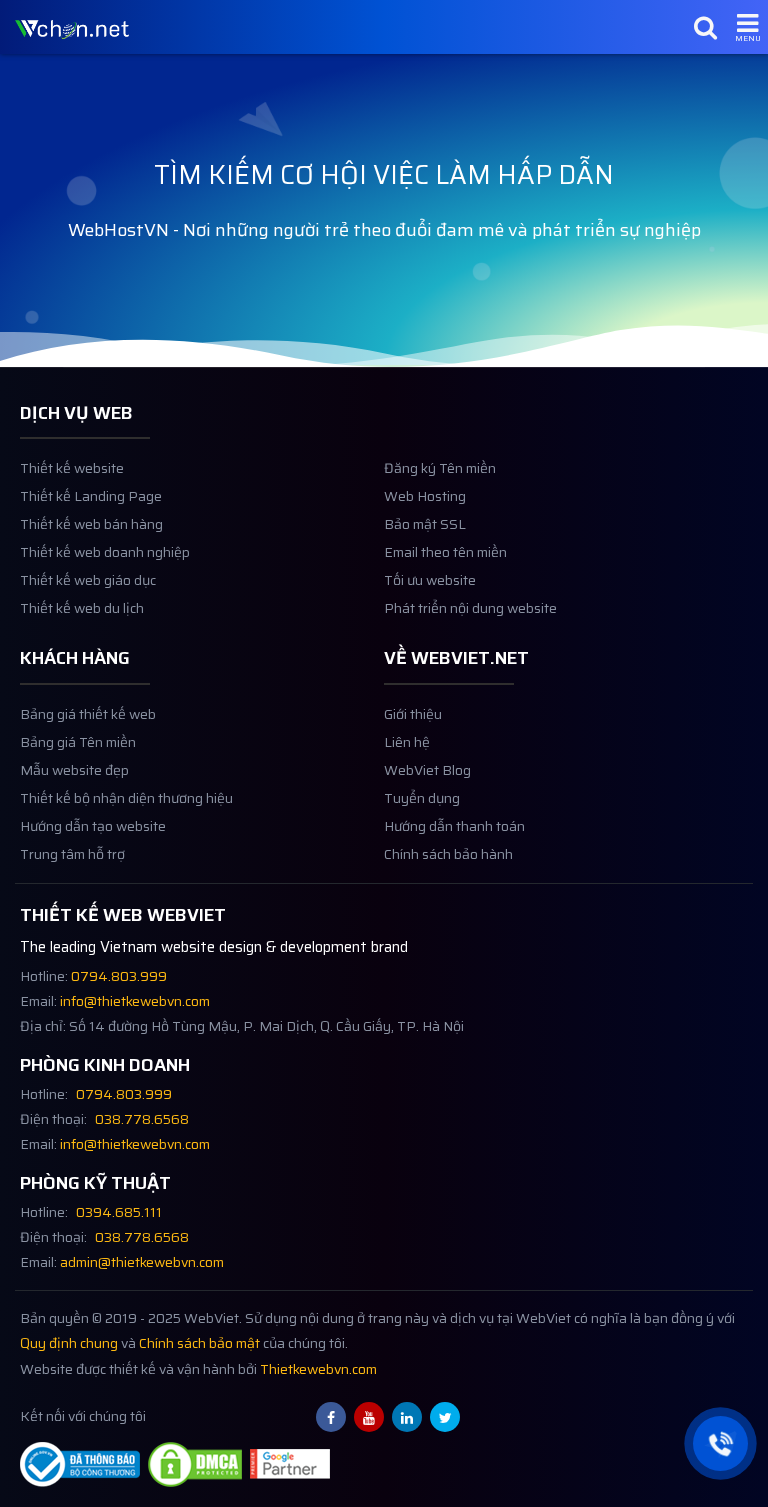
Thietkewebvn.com (318, 1369)
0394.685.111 (119, 1212)
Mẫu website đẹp (74, 770)
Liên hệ (407, 742)
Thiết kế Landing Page (91, 496)
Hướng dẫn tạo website (93, 826)
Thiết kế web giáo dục (88, 580)
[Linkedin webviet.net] (407, 1417)
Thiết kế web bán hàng (91, 524)
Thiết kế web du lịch (82, 608)
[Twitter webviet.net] (445, 1417)
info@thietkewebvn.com (135, 1001)
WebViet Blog (427, 770)
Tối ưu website (430, 580)
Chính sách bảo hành (448, 854)
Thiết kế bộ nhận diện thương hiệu (126, 798)
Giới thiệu (413, 714)
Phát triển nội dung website (470, 608)
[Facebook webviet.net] (331, 1417)
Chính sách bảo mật (199, 1343)
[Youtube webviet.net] (369, 1417)
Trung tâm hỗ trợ (72, 854)
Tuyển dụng (422, 798)
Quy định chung (69, 1343)
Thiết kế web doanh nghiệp (105, 552)
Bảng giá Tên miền (78, 742)
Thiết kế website (72, 468)
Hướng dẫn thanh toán (454, 826)
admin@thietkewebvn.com (142, 1262)
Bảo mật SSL (425, 524)
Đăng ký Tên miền (440, 468)
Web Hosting (425, 496)
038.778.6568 (142, 1119)
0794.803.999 (119, 976)
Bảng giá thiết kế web (88, 714)
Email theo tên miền (445, 552)
